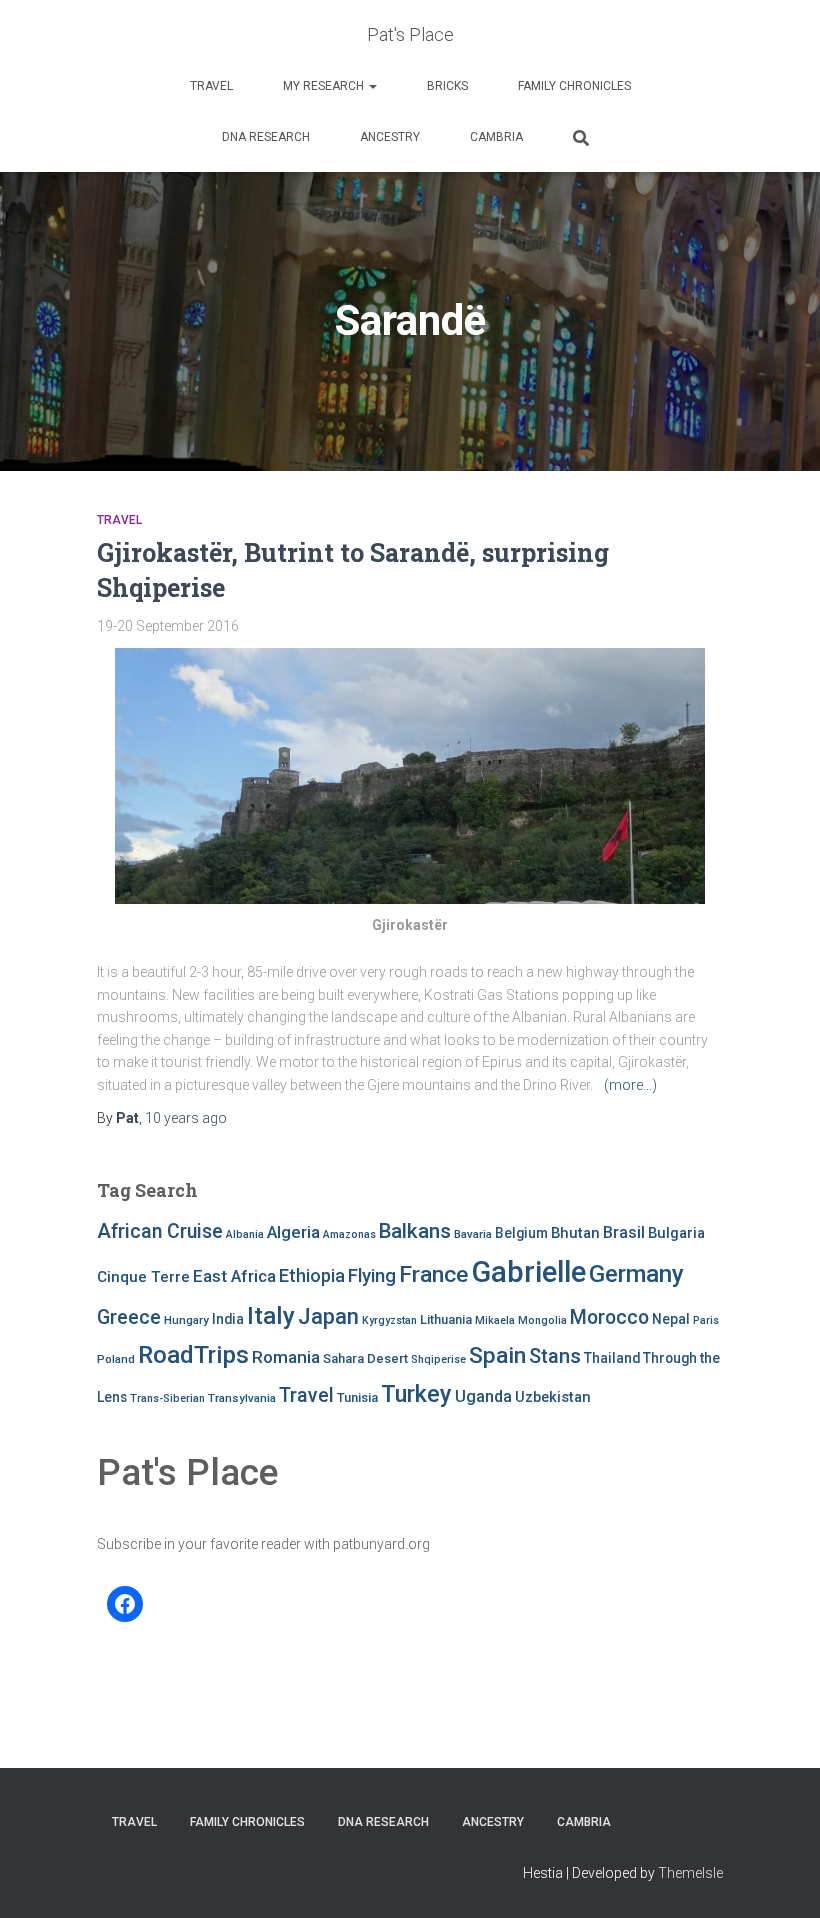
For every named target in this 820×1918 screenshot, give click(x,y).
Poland (116, 1359)
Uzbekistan (553, 1397)
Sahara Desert (365, 1358)
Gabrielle (528, 1272)
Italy (271, 1315)
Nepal (671, 1319)
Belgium (521, 1233)
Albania (245, 1234)
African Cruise (160, 1231)
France (433, 1274)
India (228, 1319)
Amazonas (349, 1234)
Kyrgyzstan (389, 1320)
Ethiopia (312, 1275)
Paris (706, 1320)
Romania (286, 1357)
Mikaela (495, 1320)
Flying (372, 1276)
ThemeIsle (690, 1873)
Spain (497, 1355)
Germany (636, 1274)
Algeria (293, 1232)
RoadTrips (193, 1354)
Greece (129, 1317)
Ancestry (390, 137)
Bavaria (473, 1234)
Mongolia (542, 1320)
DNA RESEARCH (266, 137)
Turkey (416, 1394)
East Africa (234, 1276)
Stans (555, 1356)
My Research (325, 86)
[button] (372, 86)
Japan (328, 1316)
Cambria (496, 137)
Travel (211, 86)
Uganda (483, 1396)
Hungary (186, 1320)
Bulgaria (676, 1233)
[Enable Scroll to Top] (780, 1878)
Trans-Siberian (167, 1398)
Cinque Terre (143, 1277)
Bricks (447, 86)
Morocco (609, 1317)
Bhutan (575, 1233)
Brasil (624, 1232)
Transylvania (242, 1398)
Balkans (415, 1231)
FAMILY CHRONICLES (574, 86)
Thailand (612, 1358)
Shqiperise (438, 1359)
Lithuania (446, 1319)
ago (186, 1118)
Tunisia (357, 1397)
